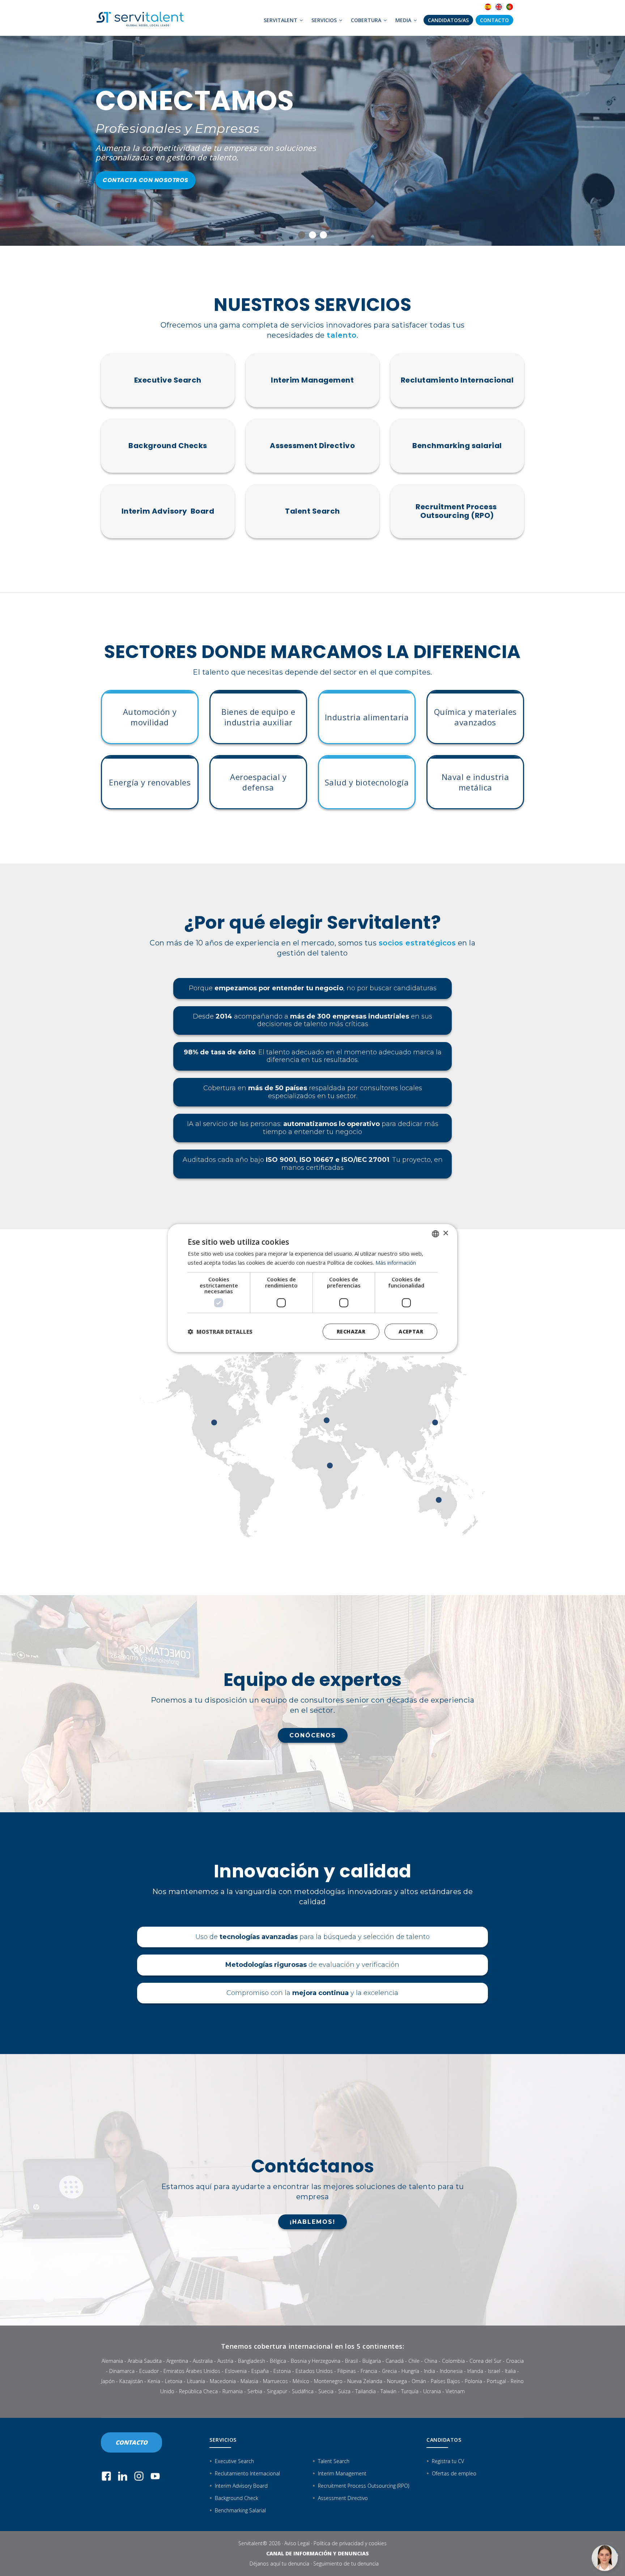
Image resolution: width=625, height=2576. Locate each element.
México (301, 2381)
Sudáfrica (303, 2391)
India (430, 2371)
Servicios (325, 20)
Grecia (389, 2371)
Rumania (233, 2391)
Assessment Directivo (312, 446)
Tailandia (365, 2391)
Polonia (473, 2381)
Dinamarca (122, 2371)
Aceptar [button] (411, 1331)
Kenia (154, 2381)
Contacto (494, 20)
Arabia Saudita (145, 2361)
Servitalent (281, 20)
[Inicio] (143, 18)
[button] (220, 1332)
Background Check (237, 2498)
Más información (396, 1262)
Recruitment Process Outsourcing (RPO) (457, 511)
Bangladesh (252, 2361)
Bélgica (278, 2361)
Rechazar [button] (351, 1331)
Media (404, 20)
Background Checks (168, 446)
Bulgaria (372, 2361)
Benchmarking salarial (457, 446)
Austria (225, 2361)
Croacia (515, 2361)
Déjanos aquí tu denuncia (279, 2564)
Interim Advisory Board (168, 511)
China (431, 2361)
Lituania (196, 2381)
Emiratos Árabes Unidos (192, 2371)
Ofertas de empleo (454, 2473)
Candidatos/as (448, 20)
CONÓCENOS (313, 1735)
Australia (203, 2361)
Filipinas (347, 2371)
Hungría (410, 2371)
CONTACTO (131, 2442)
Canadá (395, 2361)
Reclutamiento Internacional (457, 380)
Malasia (249, 2381)
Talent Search (312, 511)
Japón (108, 2381)
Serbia (255, 2391)
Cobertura (367, 20)
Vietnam (455, 2391)
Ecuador (149, 2371)
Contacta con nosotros (145, 177)
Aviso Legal (297, 2543)
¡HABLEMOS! (312, 2222)
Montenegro (328, 2381)
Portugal (496, 2381)
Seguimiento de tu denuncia (346, 2564)
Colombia (453, 2361)
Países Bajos (445, 2381)
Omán (419, 2381)
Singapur (277, 2391)
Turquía (410, 2391)
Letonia (174, 2381)
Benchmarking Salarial (240, 2510)
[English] (499, 7)
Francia (369, 2371)
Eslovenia (236, 2371)
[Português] (510, 7)
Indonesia (451, 2371)
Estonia (282, 2371)
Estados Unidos (314, 2371)
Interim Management (312, 380)
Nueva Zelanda (365, 2381)
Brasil (351, 2361)
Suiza (344, 2391)
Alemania (112, 2361)
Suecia (326, 2391)
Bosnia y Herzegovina (316, 2361)
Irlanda (475, 2371)
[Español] (488, 7)
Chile (414, 2361)
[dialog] (312, 1288)
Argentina (177, 2361)
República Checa (198, 2391)
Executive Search (168, 380)
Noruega (397, 2381)
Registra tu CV (448, 2461)
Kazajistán (131, 2381)
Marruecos (275, 2381)
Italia (510, 2371)
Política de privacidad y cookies (350, 2543)
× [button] (445, 1233)
